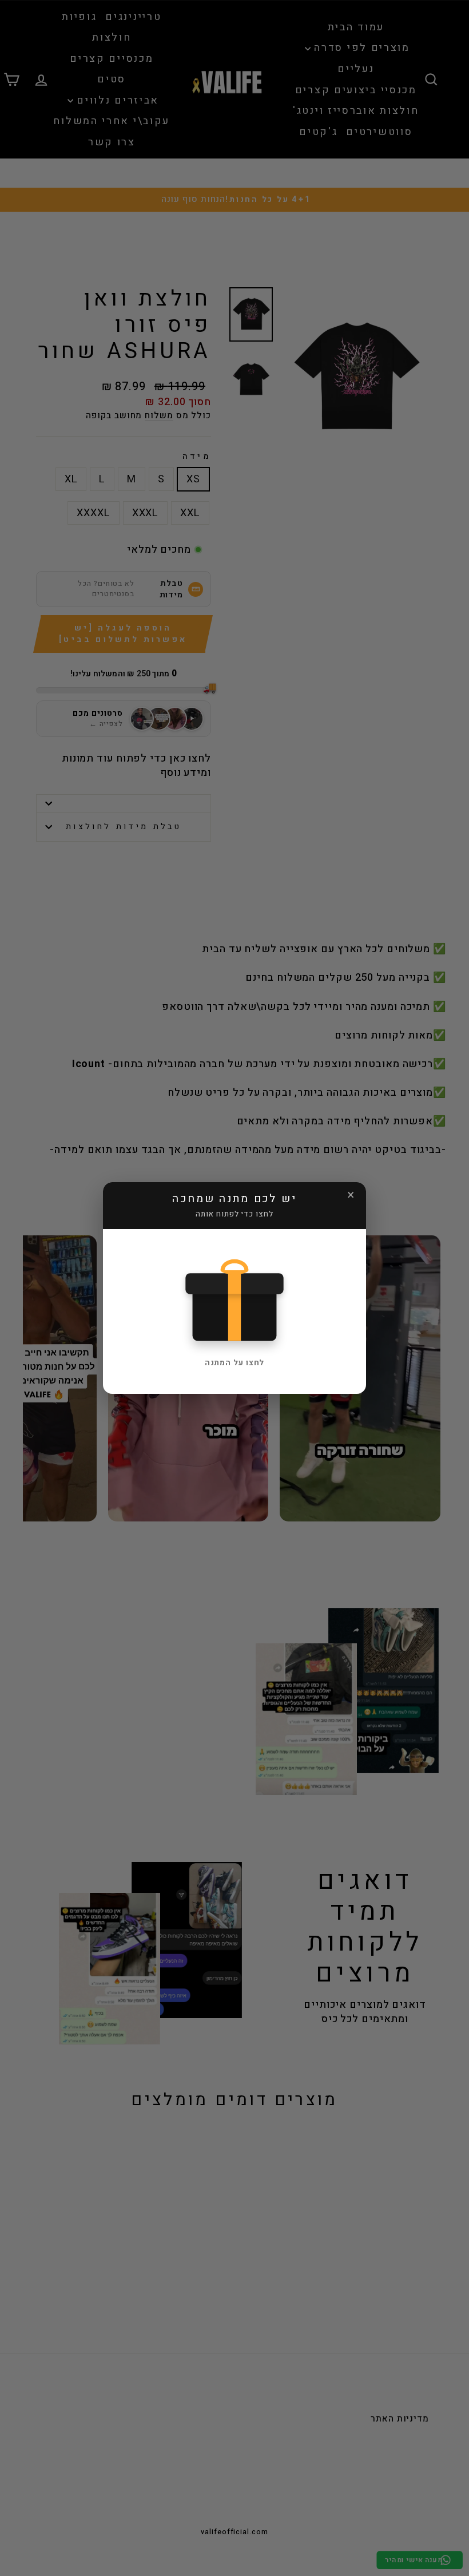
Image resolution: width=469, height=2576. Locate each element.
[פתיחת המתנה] (234, 1298)
